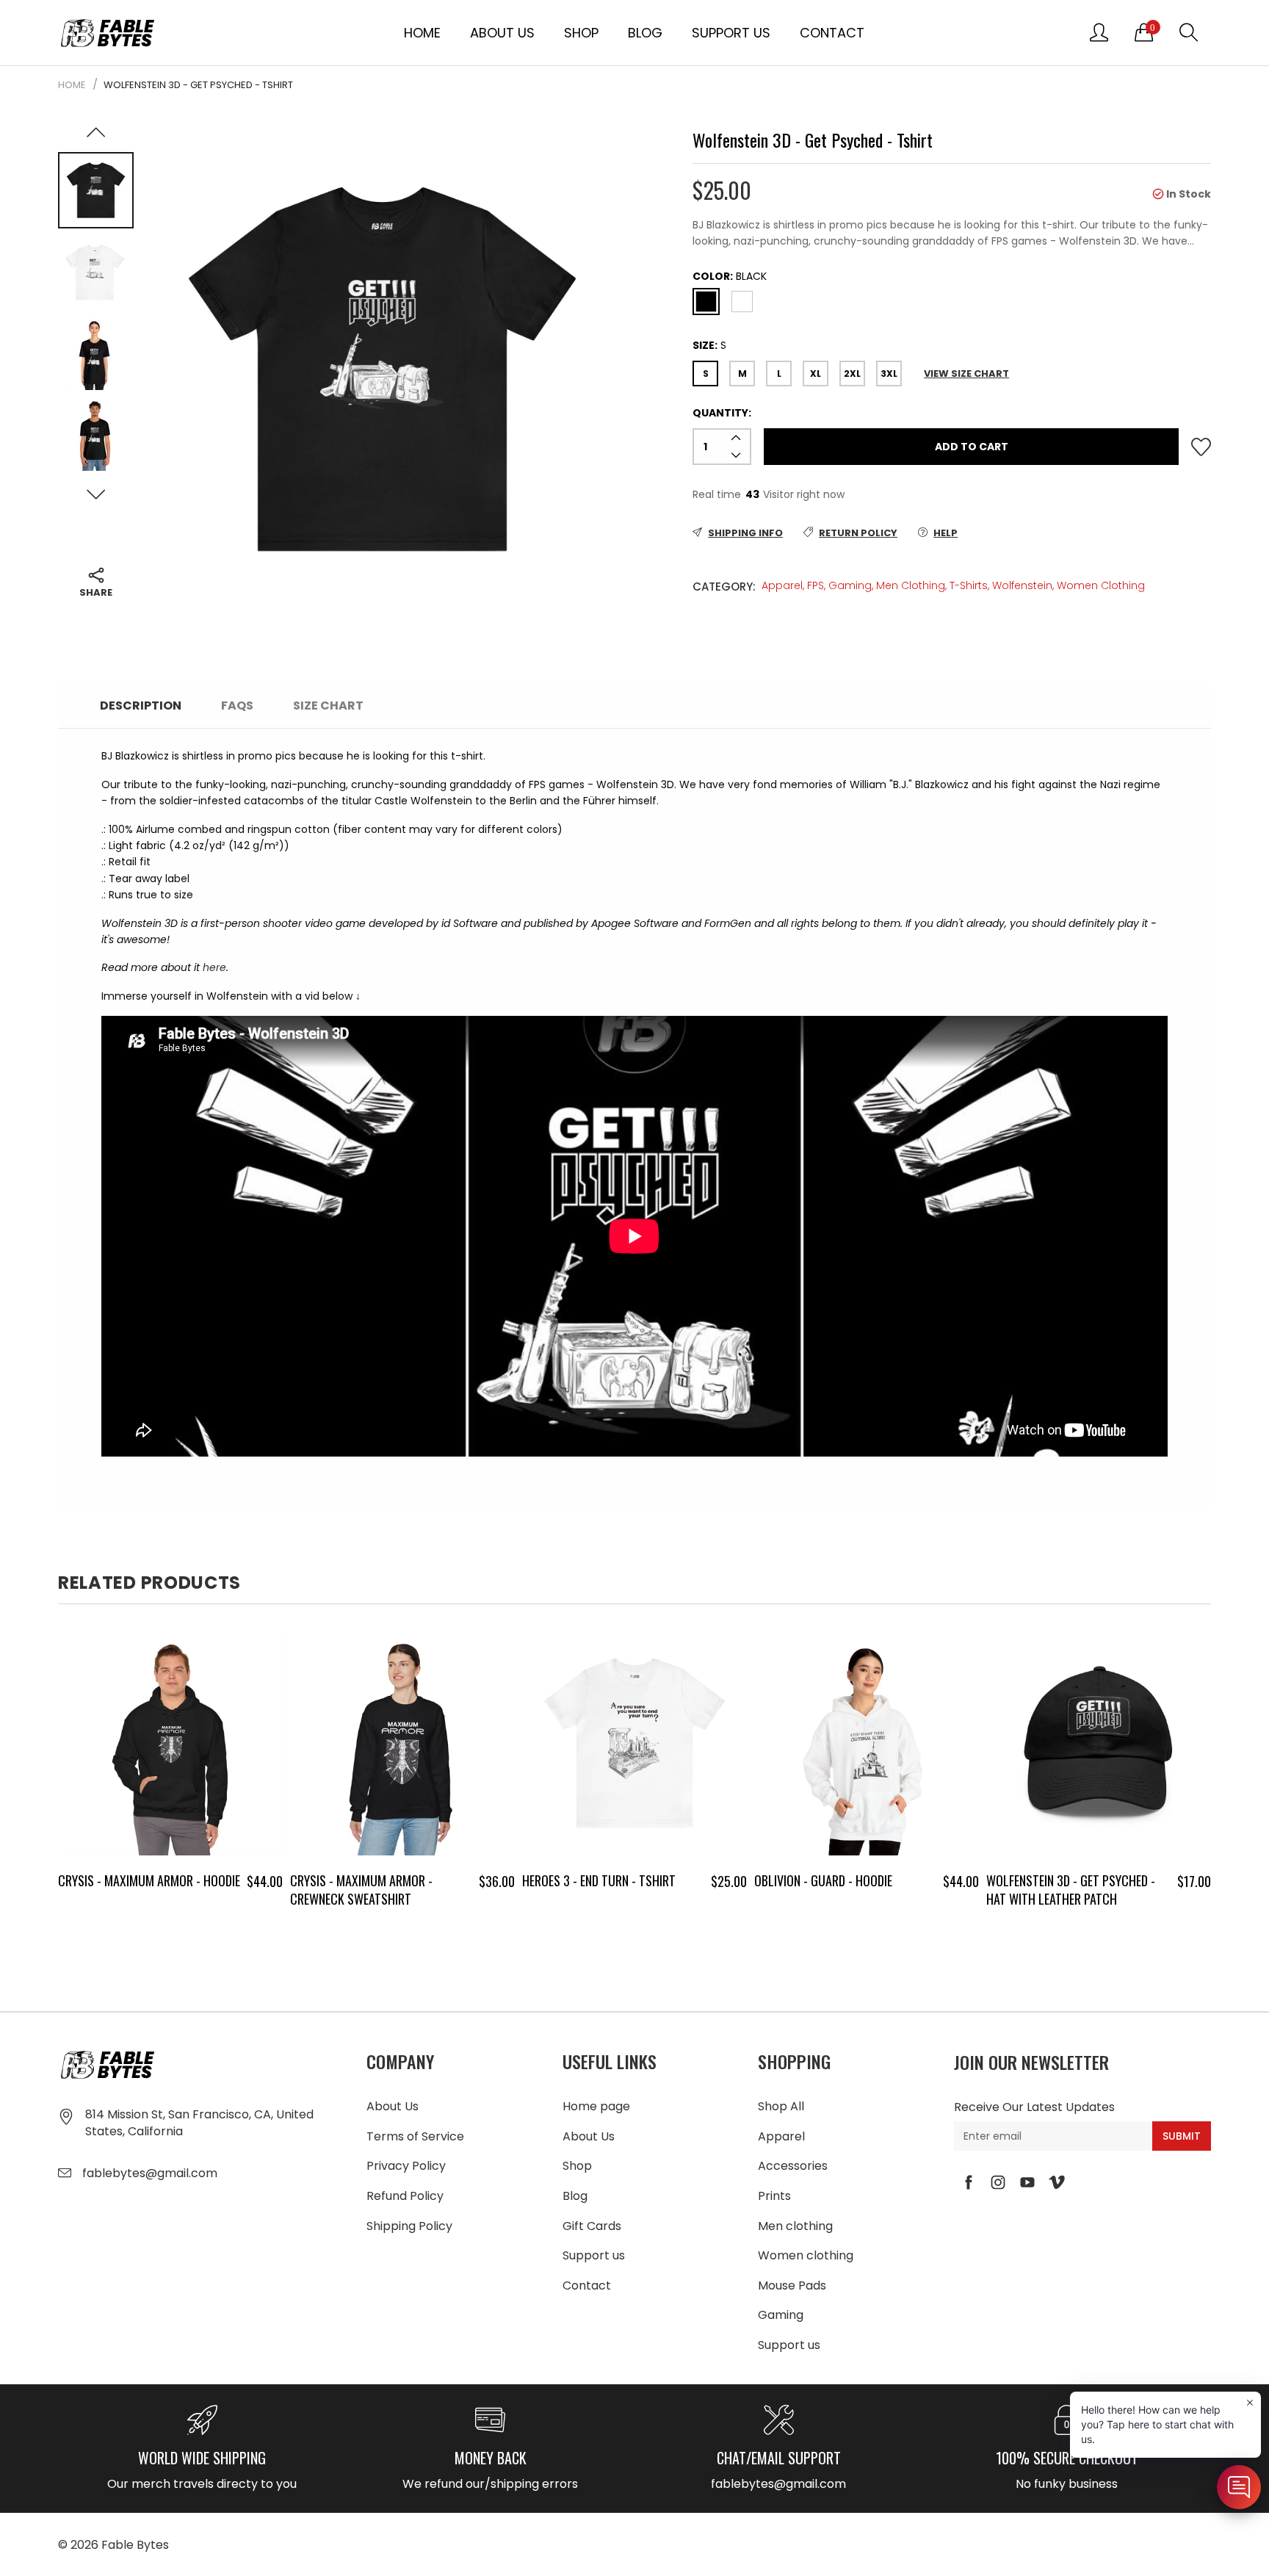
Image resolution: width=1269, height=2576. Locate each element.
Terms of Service (415, 2136)
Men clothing (911, 585)
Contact (832, 33)
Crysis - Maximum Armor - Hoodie (149, 1880)
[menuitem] (422, 32)
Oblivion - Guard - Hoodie (823, 1880)
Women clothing (1101, 585)
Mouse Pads (792, 2285)
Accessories (793, 2166)
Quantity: (722, 413)
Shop (581, 33)
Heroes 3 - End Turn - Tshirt (599, 1880)
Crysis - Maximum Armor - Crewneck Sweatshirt (361, 1890)
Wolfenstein (1022, 585)
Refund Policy (405, 2196)
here (214, 967)
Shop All (781, 2106)
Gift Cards (592, 2226)
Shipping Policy (409, 2226)
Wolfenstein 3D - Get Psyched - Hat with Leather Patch (1071, 1890)
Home (422, 33)
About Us (502, 33)
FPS (816, 585)
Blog (645, 33)
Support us (731, 33)
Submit (1182, 2136)
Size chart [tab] (328, 706)
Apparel (782, 585)
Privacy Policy (406, 2166)
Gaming (850, 585)
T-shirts (969, 585)
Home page (596, 2106)
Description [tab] (141, 706)
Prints (774, 2196)
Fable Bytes (135, 2545)
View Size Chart (966, 374)
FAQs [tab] (237, 706)
